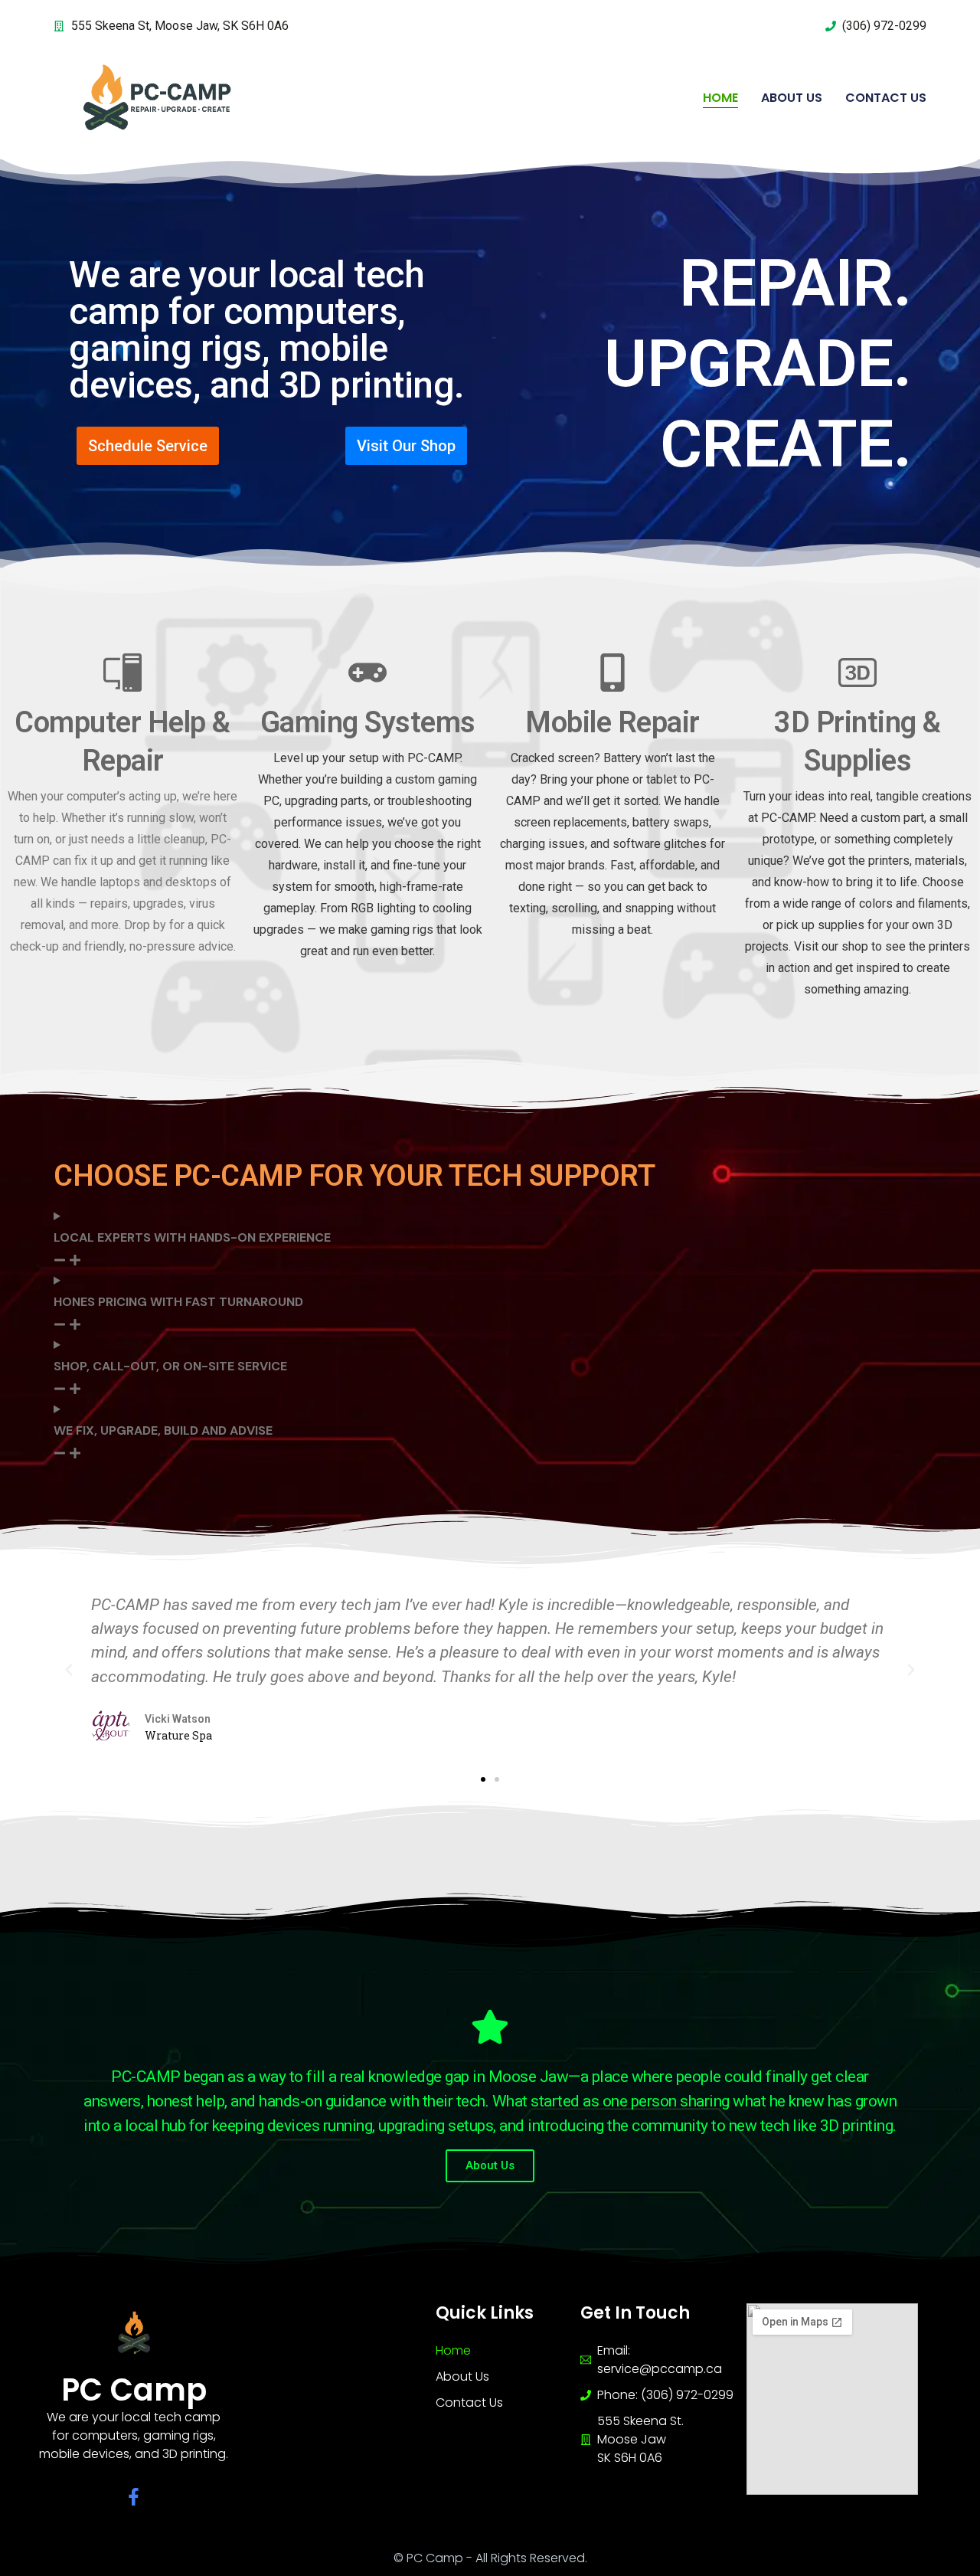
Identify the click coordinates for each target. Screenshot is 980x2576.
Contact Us (886, 98)
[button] (69, 1670)
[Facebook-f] (134, 2497)
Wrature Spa (178, 1735)
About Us (792, 98)
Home (720, 98)
